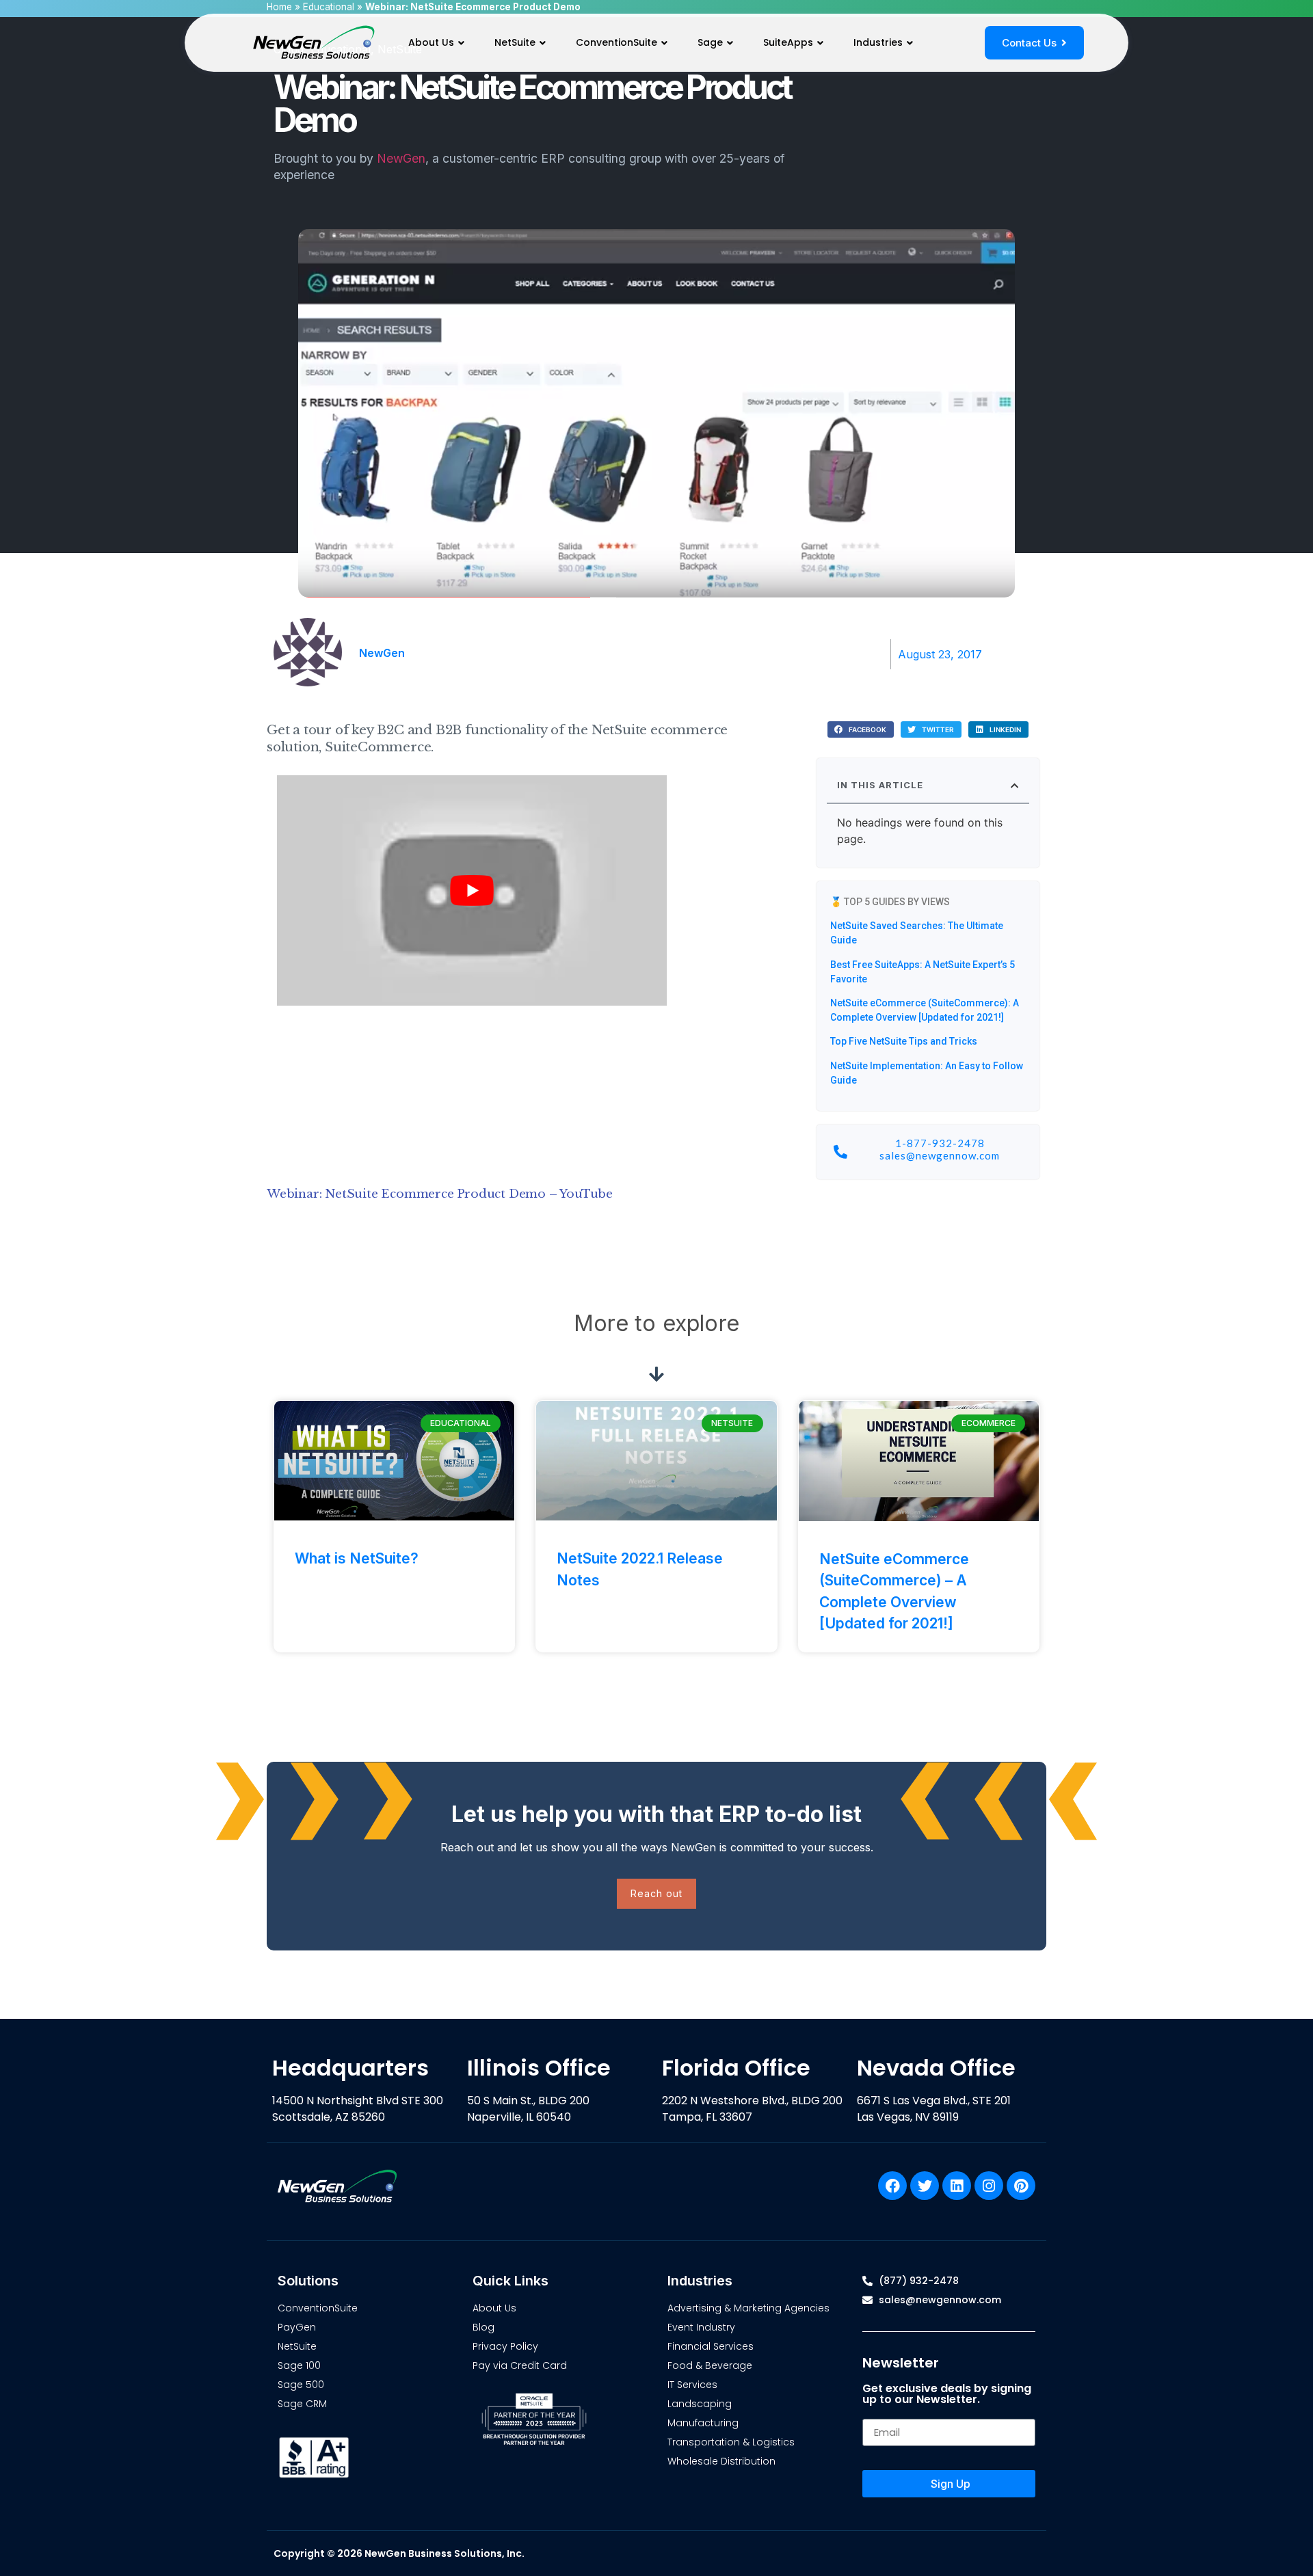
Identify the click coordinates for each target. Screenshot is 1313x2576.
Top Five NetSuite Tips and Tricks (904, 1041)
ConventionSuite (616, 42)
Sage (710, 42)
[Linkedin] (957, 2186)
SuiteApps (788, 42)
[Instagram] (989, 2186)
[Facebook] (892, 2186)
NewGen (401, 158)
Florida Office (736, 2068)
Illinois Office (539, 2068)
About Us (431, 42)
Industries (878, 42)
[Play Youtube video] (472, 890)
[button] (861, 730)
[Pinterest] (1021, 2186)
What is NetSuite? (357, 1558)
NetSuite (515, 42)
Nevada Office (936, 2068)
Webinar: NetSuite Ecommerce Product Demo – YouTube (440, 1194)
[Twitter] (925, 2186)
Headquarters (350, 2068)
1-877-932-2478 (940, 1143)
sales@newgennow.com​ (940, 1155)
